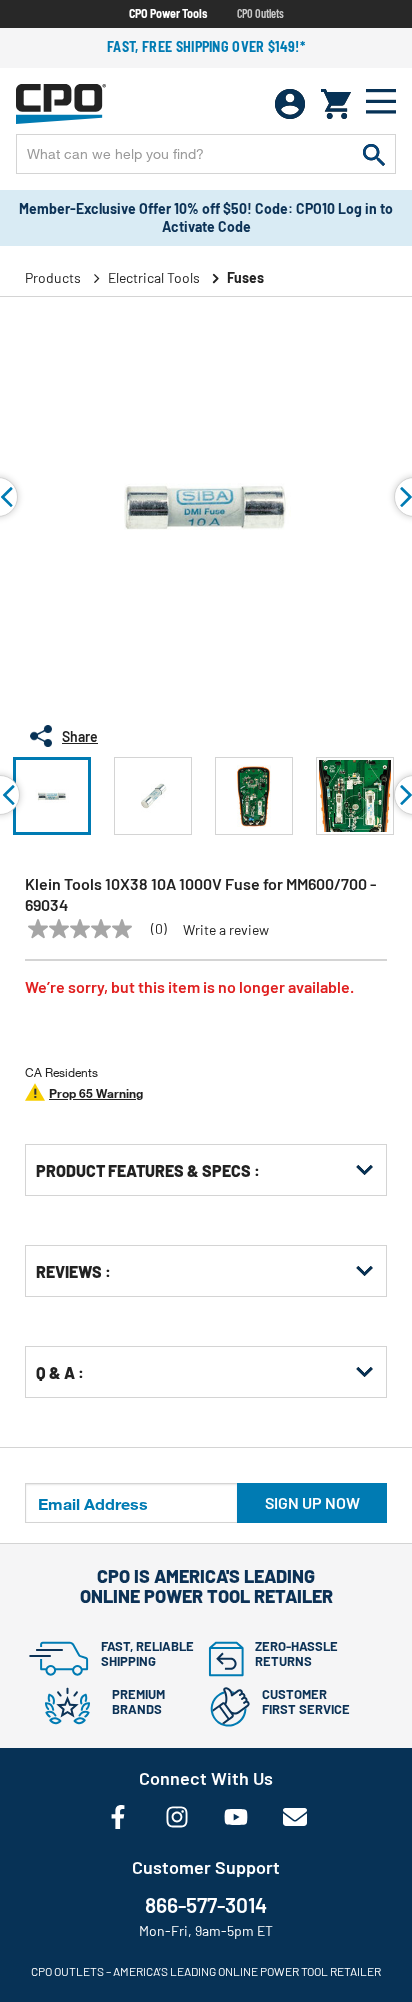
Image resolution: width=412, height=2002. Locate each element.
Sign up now (312, 1502)
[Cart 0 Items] (336, 104)
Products (53, 277)
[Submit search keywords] (374, 154)
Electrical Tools (154, 277)
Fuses (245, 277)
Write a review (226, 930)
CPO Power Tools (168, 13)
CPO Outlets (260, 13)
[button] (52, 796)
